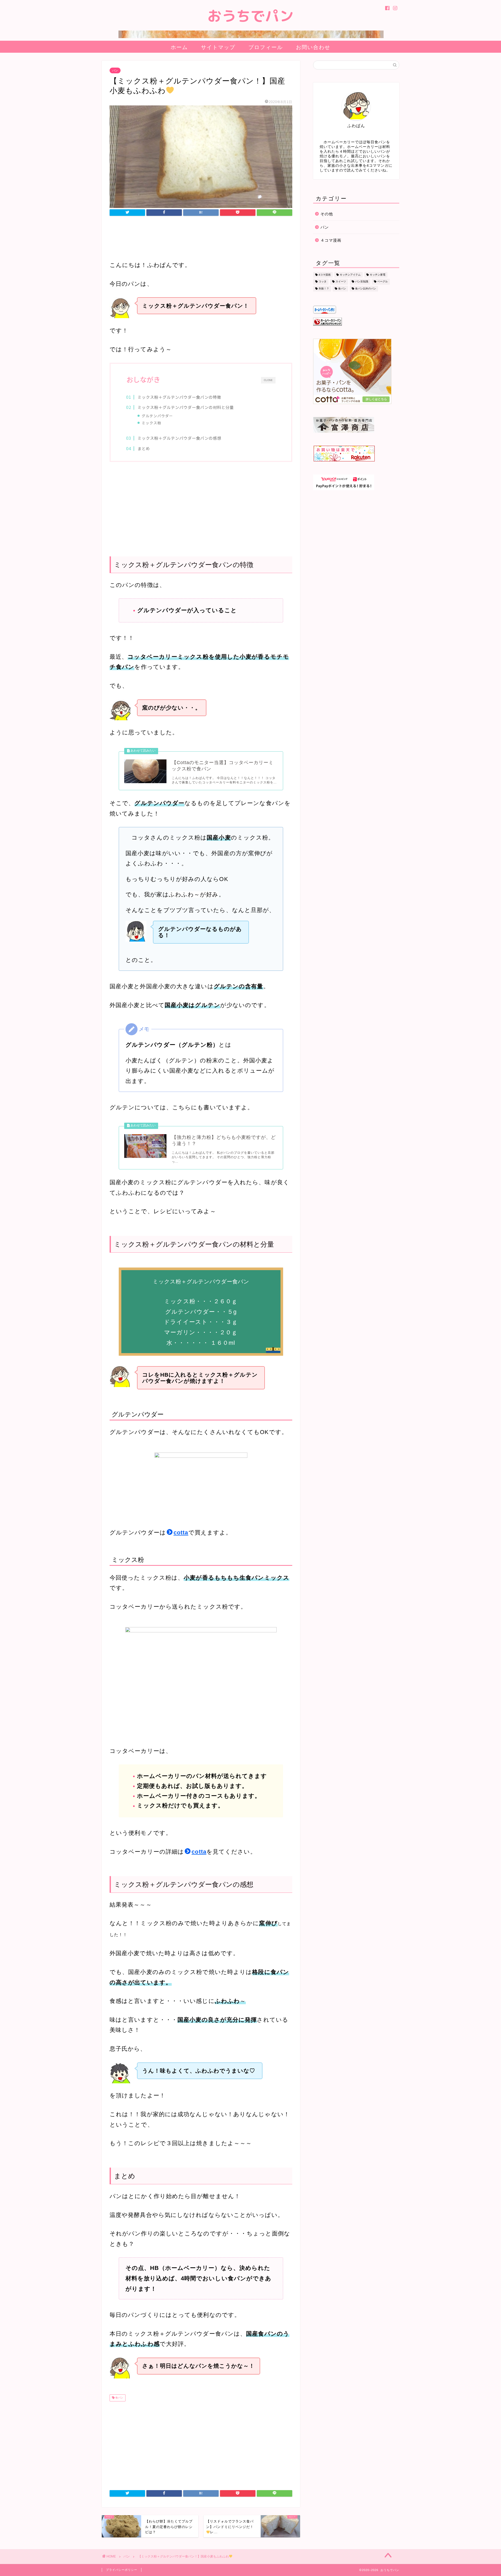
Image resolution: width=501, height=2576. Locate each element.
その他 (327, 214)
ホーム (179, 47)
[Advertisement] (201, 239)
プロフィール (266, 47)
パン (115, 70)
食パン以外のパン (366, 288)
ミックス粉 (151, 423)
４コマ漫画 (331, 240)
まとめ (144, 448)
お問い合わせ (313, 47)
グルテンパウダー (157, 416)
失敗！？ (324, 288)
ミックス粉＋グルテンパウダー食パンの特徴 (179, 397)
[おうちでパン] (251, 38)
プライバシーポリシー (122, 2570)
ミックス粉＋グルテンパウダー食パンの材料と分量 (186, 407)
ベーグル (383, 282)
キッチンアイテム (350, 275)
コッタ (323, 282)
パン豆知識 (362, 282)
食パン (119, 2398)
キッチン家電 (378, 275)
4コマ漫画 (325, 275)
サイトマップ (218, 47)
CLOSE (268, 380)
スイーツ (341, 282)
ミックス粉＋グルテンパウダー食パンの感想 (179, 438)
